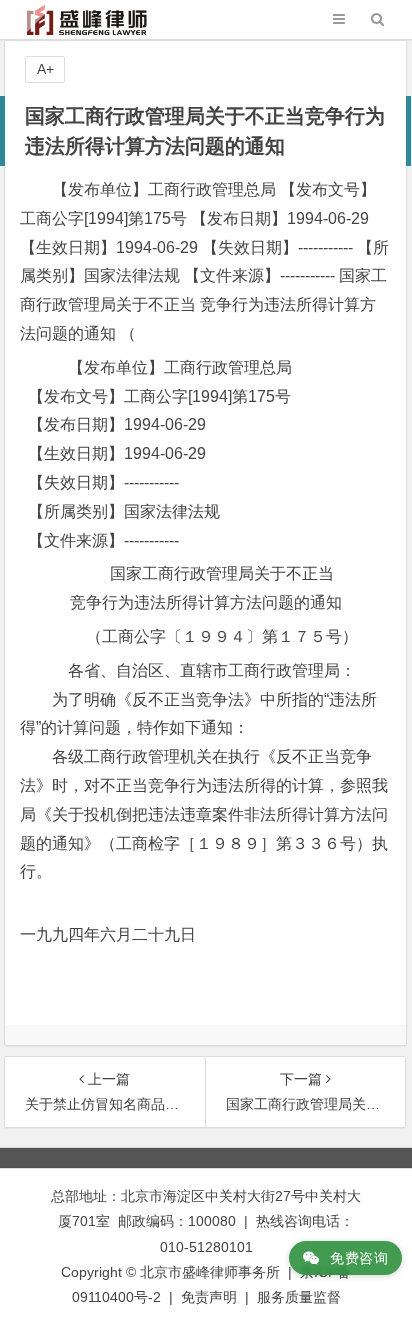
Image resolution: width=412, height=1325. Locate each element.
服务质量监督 (299, 1297)
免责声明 (209, 1297)
